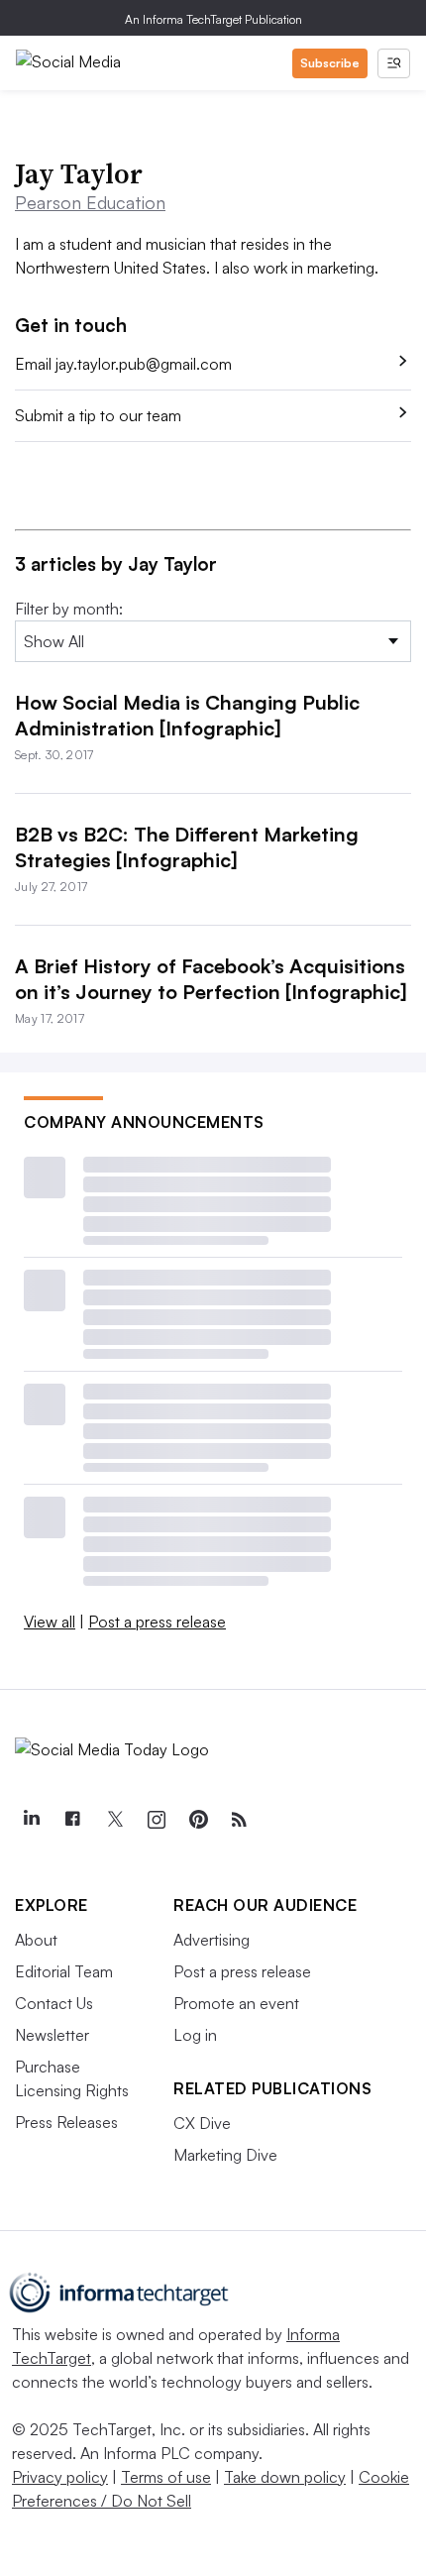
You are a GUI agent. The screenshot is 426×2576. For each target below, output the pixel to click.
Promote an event (236, 2003)
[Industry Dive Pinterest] (197, 1820)
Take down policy (285, 2477)
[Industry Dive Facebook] (72, 1820)
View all (50, 1622)
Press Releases (66, 2122)
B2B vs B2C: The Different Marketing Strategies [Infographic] (187, 847)
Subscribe (330, 63)
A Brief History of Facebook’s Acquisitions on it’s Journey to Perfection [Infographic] (211, 979)
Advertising (212, 1940)
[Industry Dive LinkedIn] (31, 1820)
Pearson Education (90, 202)
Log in (195, 2035)
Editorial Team (64, 1971)
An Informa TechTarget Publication (213, 19)
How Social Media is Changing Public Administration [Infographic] (187, 715)
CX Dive (202, 2123)
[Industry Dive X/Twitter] (114, 1820)
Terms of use (166, 2477)
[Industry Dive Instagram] (156, 1820)
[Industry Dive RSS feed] (239, 1820)
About (36, 1940)
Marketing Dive (225, 2155)
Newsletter (52, 2035)
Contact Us (54, 2003)
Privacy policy (60, 2477)
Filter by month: (69, 609)
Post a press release (157, 1622)
